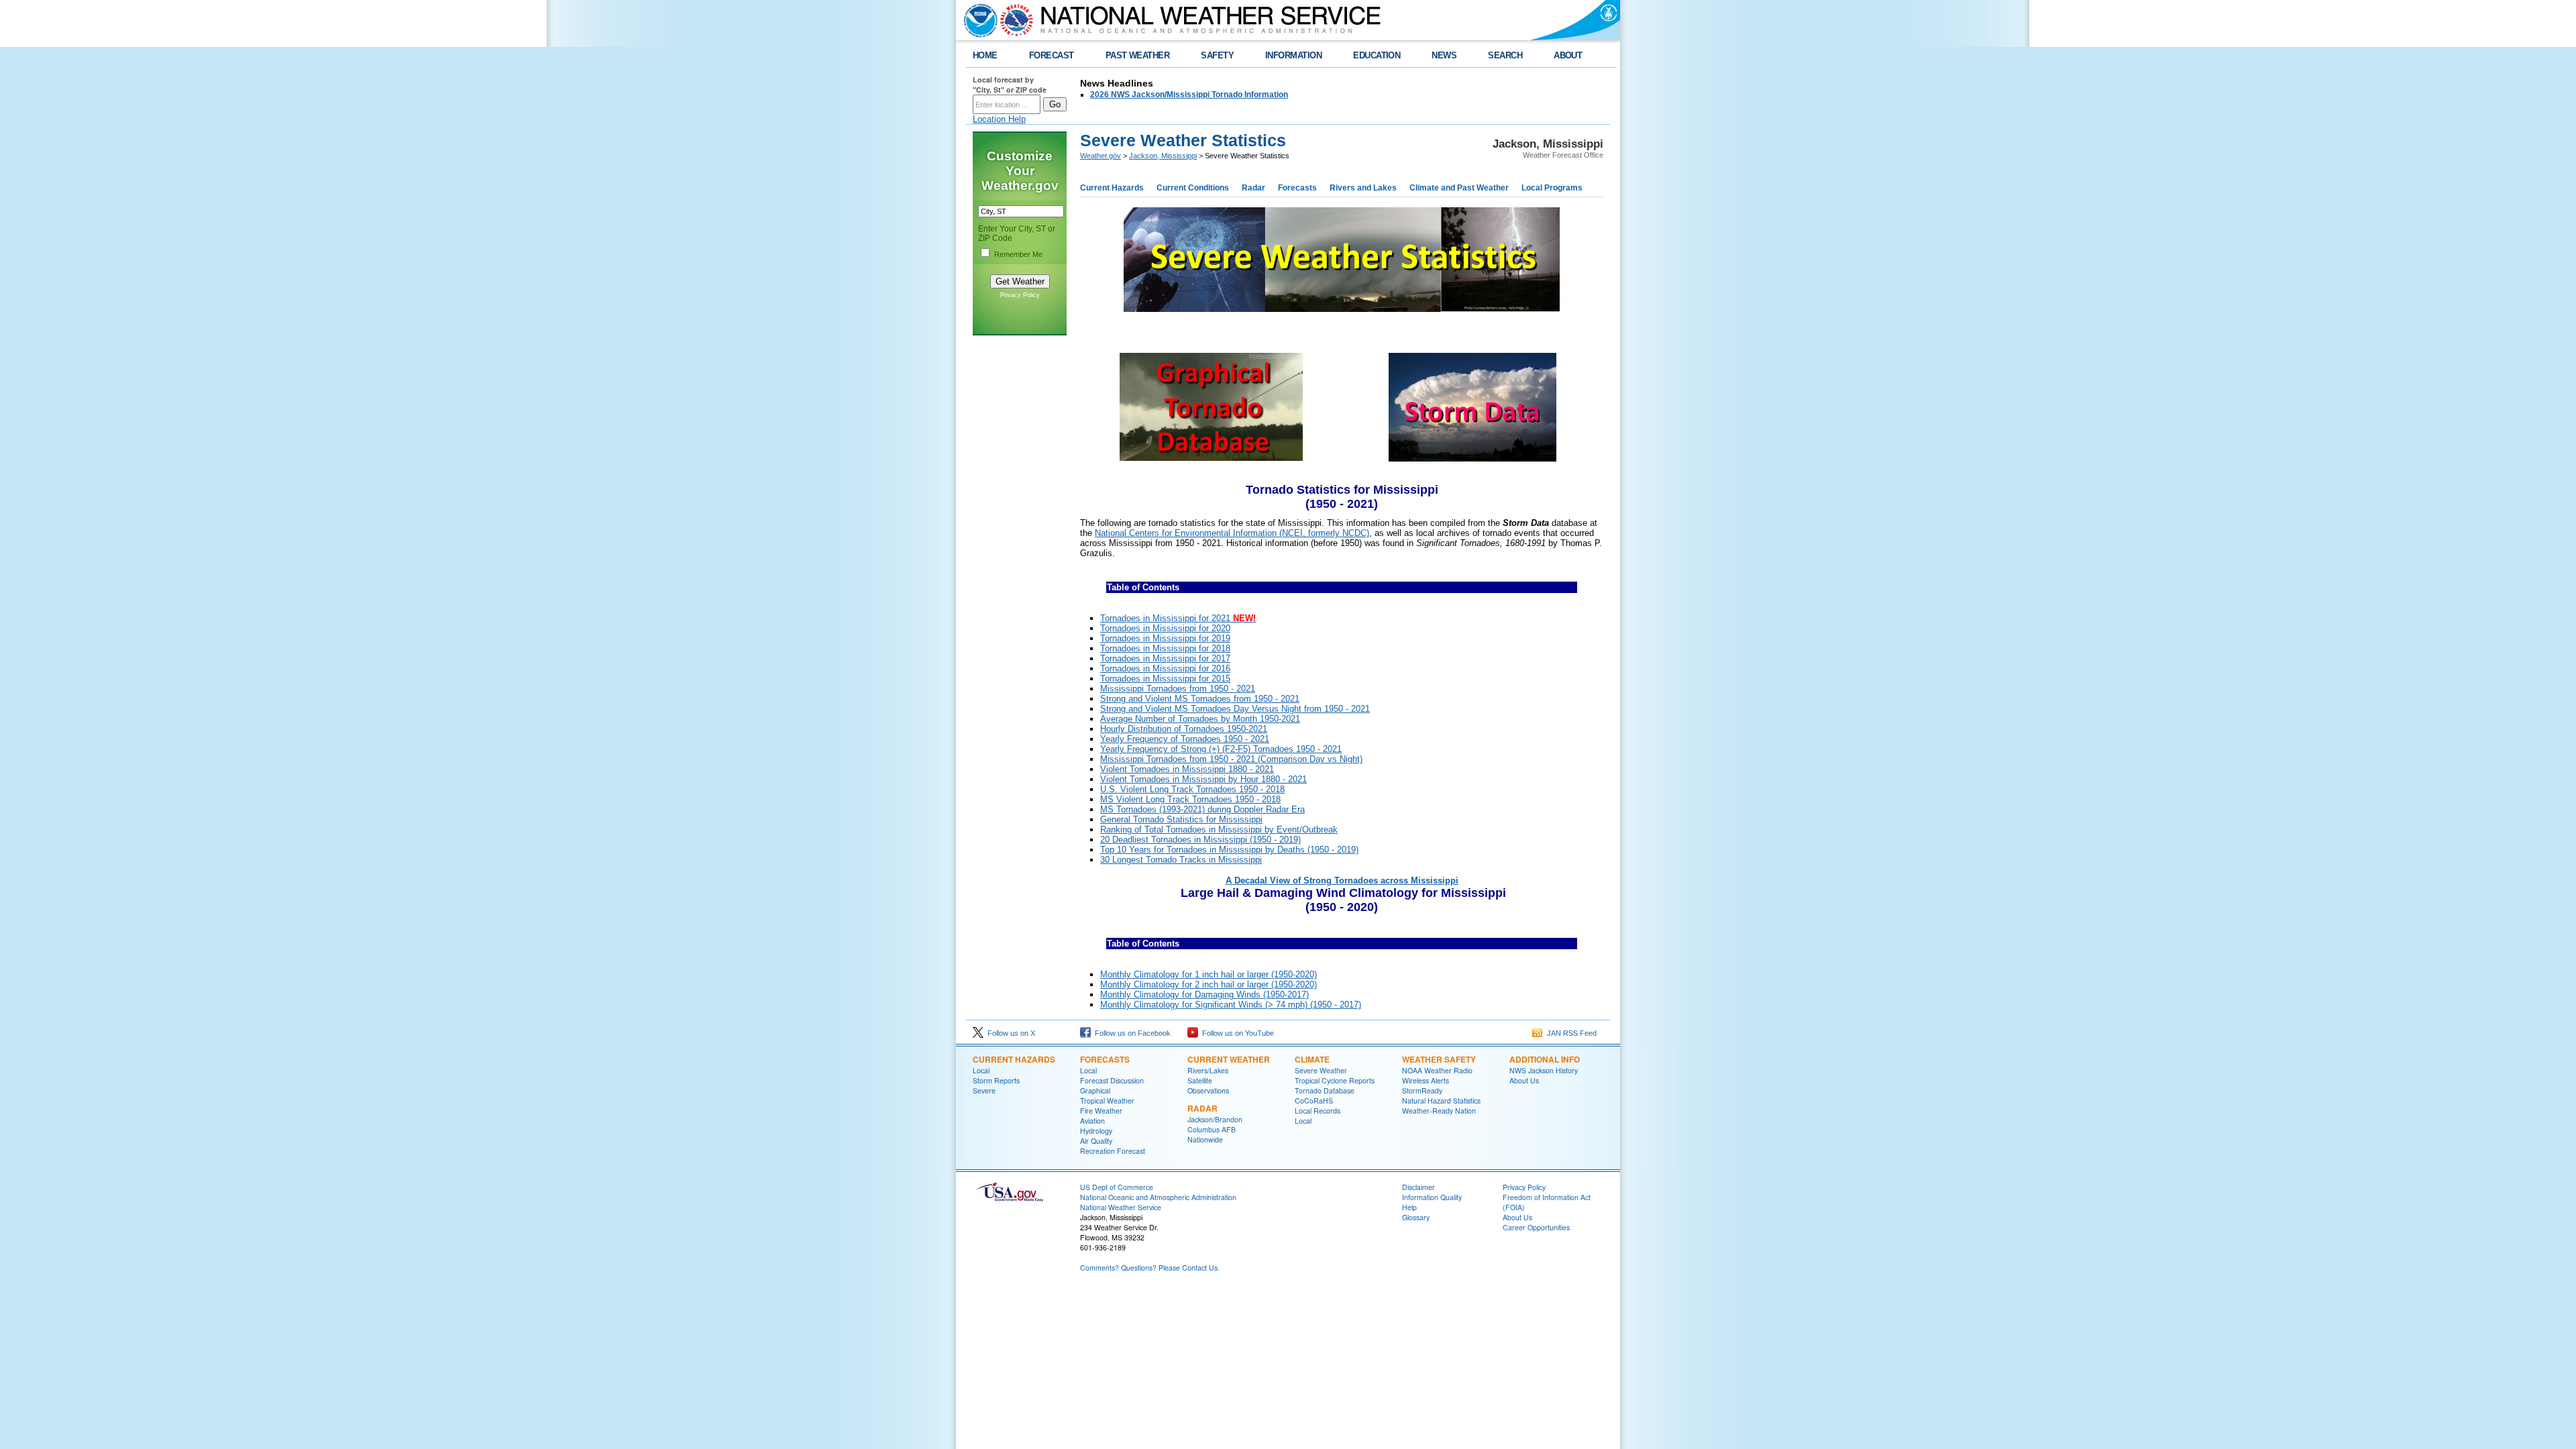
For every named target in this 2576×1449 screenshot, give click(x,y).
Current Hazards (1112, 188)
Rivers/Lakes (1208, 1070)
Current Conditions (1193, 188)
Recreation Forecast (1113, 1151)
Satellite (1200, 1080)
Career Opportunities (1536, 1227)
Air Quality (1096, 1141)
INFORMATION (1293, 55)
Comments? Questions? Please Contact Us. (1150, 1268)
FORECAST (1052, 55)
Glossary (1416, 1217)
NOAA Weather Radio (1437, 1070)
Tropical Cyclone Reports (1335, 1080)
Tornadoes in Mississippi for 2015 (1165, 679)
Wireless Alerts (1426, 1080)
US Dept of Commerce (1117, 1187)
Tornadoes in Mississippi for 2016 (1165, 668)
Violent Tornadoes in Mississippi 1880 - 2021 (1187, 769)
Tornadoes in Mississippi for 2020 (1165, 628)
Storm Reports (996, 1080)
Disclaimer (1418, 1187)
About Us (1524, 1080)
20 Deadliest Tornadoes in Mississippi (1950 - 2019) (1200, 840)
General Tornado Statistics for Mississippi (1181, 819)
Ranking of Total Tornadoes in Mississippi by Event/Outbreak (1219, 829)
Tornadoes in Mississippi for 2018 (1165, 648)
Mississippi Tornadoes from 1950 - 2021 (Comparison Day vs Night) (1231, 759)
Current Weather (1229, 1059)
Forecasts (1297, 188)
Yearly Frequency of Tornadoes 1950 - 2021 (1185, 739)
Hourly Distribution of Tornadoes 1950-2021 (1184, 729)
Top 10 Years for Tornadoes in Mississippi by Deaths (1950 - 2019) (1229, 850)
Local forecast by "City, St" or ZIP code (1010, 85)
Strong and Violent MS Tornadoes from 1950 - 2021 (1200, 699)
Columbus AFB (1212, 1129)
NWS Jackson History (1544, 1070)
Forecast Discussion (1112, 1080)
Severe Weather (1321, 1070)
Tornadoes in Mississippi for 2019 (1165, 638)
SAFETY (1217, 55)
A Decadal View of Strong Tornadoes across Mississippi (1342, 880)
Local (981, 1070)
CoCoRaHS (1314, 1101)
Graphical (1095, 1090)
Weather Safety (1439, 1059)
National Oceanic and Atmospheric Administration (1158, 1197)
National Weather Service (1121, 1207)
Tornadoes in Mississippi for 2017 (1165, 658)
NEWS (1444, 55)
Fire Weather (1101, 1111)
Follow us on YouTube (1236, 1033)
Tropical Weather (1107, 1101)
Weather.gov (1101, 156)
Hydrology (1096, 1131)
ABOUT (1568, 55)
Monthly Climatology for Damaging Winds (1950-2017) (1204, 995)
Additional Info (1545, 1059)
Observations (1208, 1090)
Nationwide (1205, 1139)
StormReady (1422, 1090)
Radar (1253, 188)
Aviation (1092, 1121)
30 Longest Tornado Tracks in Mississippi (1181, 860)
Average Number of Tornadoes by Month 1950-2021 (1200, 719)
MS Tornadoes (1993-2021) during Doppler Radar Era (1202, 809)
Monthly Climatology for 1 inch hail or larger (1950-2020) (1209, 974)
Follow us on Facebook (1131, 1033)
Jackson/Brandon (1215, 1119)
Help (1409, 1207)
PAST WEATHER (1138, 55)
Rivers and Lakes (1363, 188)
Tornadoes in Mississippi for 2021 (1178, 618)
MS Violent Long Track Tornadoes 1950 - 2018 (1190, 799)
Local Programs (1552, 188)
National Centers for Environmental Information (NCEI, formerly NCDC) (1232, 533)
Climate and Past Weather (1459, 188)
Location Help (999, 119)
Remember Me (1018, 254)
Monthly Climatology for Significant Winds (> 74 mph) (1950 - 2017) (1231, 1005)
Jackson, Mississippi (1163, 156)
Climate (1312, 1059)
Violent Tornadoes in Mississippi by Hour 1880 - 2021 (1203, 779)
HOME (985, 55)
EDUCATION (1377, 55)
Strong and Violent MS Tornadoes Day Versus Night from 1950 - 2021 (1235, 709)
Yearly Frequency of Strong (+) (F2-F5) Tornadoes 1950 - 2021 (1221, 749)
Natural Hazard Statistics (1441, 1101)
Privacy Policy (1020, 295)
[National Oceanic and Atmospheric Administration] (977, 20)
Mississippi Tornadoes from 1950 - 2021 (1178, 689)
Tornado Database (1325, 1090)
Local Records (1318, 1111)
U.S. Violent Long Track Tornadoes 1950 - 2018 (1192, 789)
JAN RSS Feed (1570, 1033)
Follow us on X (1009, 1033)
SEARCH (1505, 55)
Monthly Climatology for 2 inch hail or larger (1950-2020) (1209, 984)
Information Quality (1432, 1197)
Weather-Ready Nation (1439, 1111)
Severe (984, 1090)
